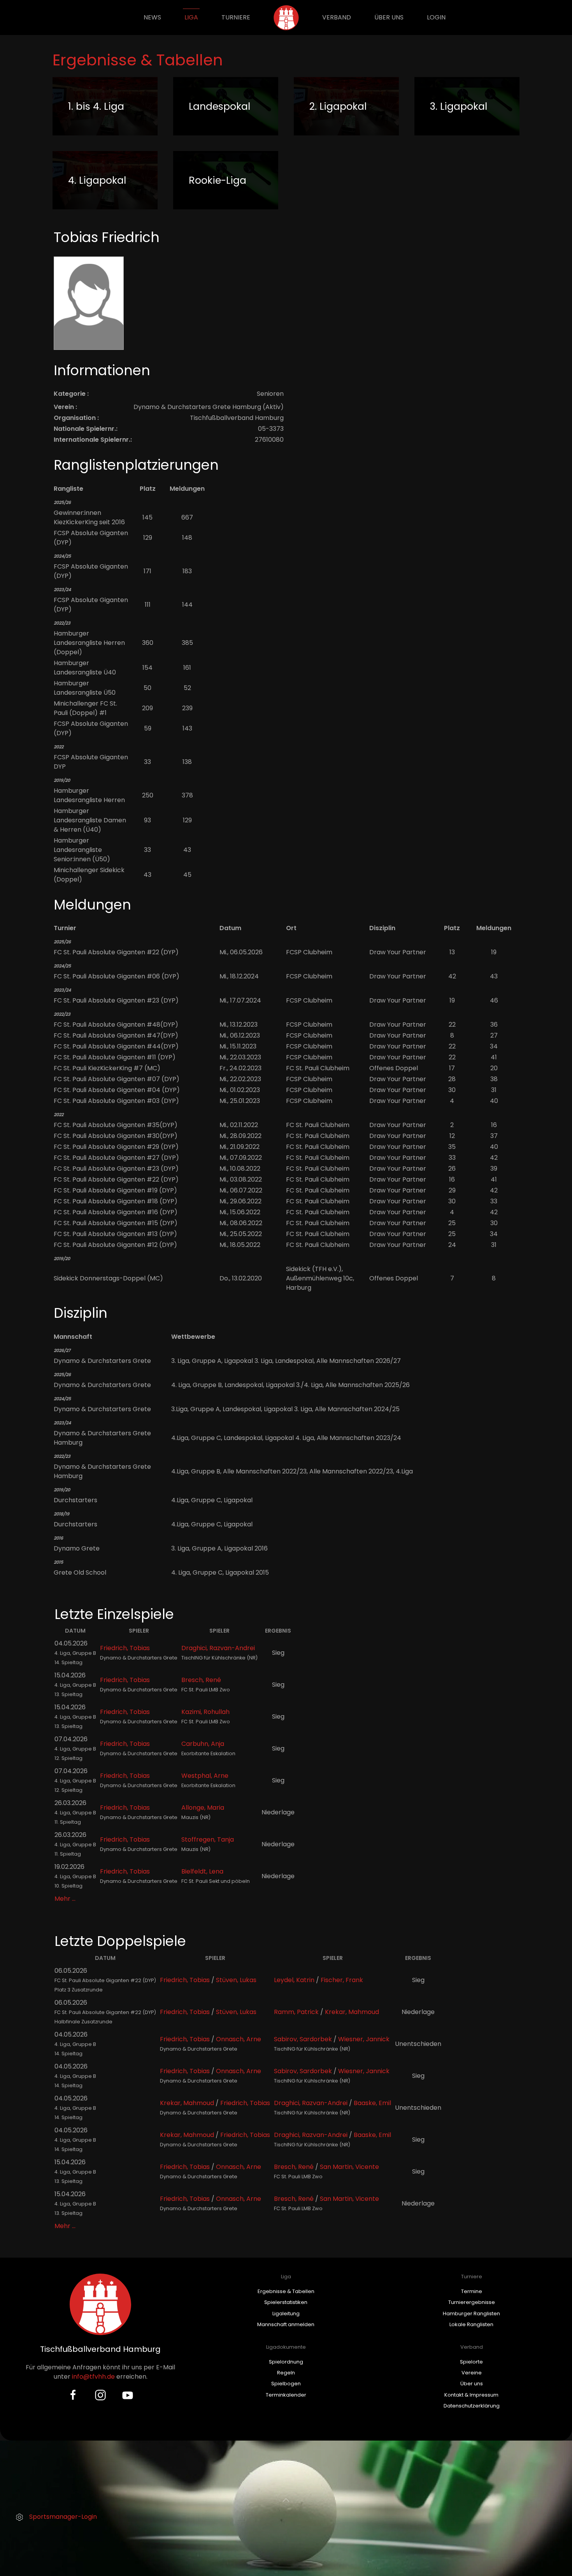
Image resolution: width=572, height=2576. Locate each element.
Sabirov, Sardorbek (303, 2039)
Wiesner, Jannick (364, 2039)
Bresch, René (201, 1680)
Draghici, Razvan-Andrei (218, 1648)
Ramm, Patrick (296, 2012)
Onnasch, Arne (239, 2039)
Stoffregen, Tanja (208, 1839)
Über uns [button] (389, 17)
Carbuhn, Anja (203, 1744)
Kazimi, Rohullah (205, 1712)
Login (436, 17)
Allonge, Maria (203, 1808)
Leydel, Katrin (294, 1980)
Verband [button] (337, 17)
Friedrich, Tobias (125, 1648)
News (152, 17)
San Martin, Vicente (349, 2167)
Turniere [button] (236, 17)
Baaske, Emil (372, 2103)
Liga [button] (191, 17)
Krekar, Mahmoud (352, 2012)
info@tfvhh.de (93, 2377)
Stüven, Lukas (236, 1980)
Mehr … (65, 1899)
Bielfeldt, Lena (202, 1871)
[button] (286, 2500)
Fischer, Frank (342, 1980)
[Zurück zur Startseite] (286, 18)
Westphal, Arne (205, 1776)
